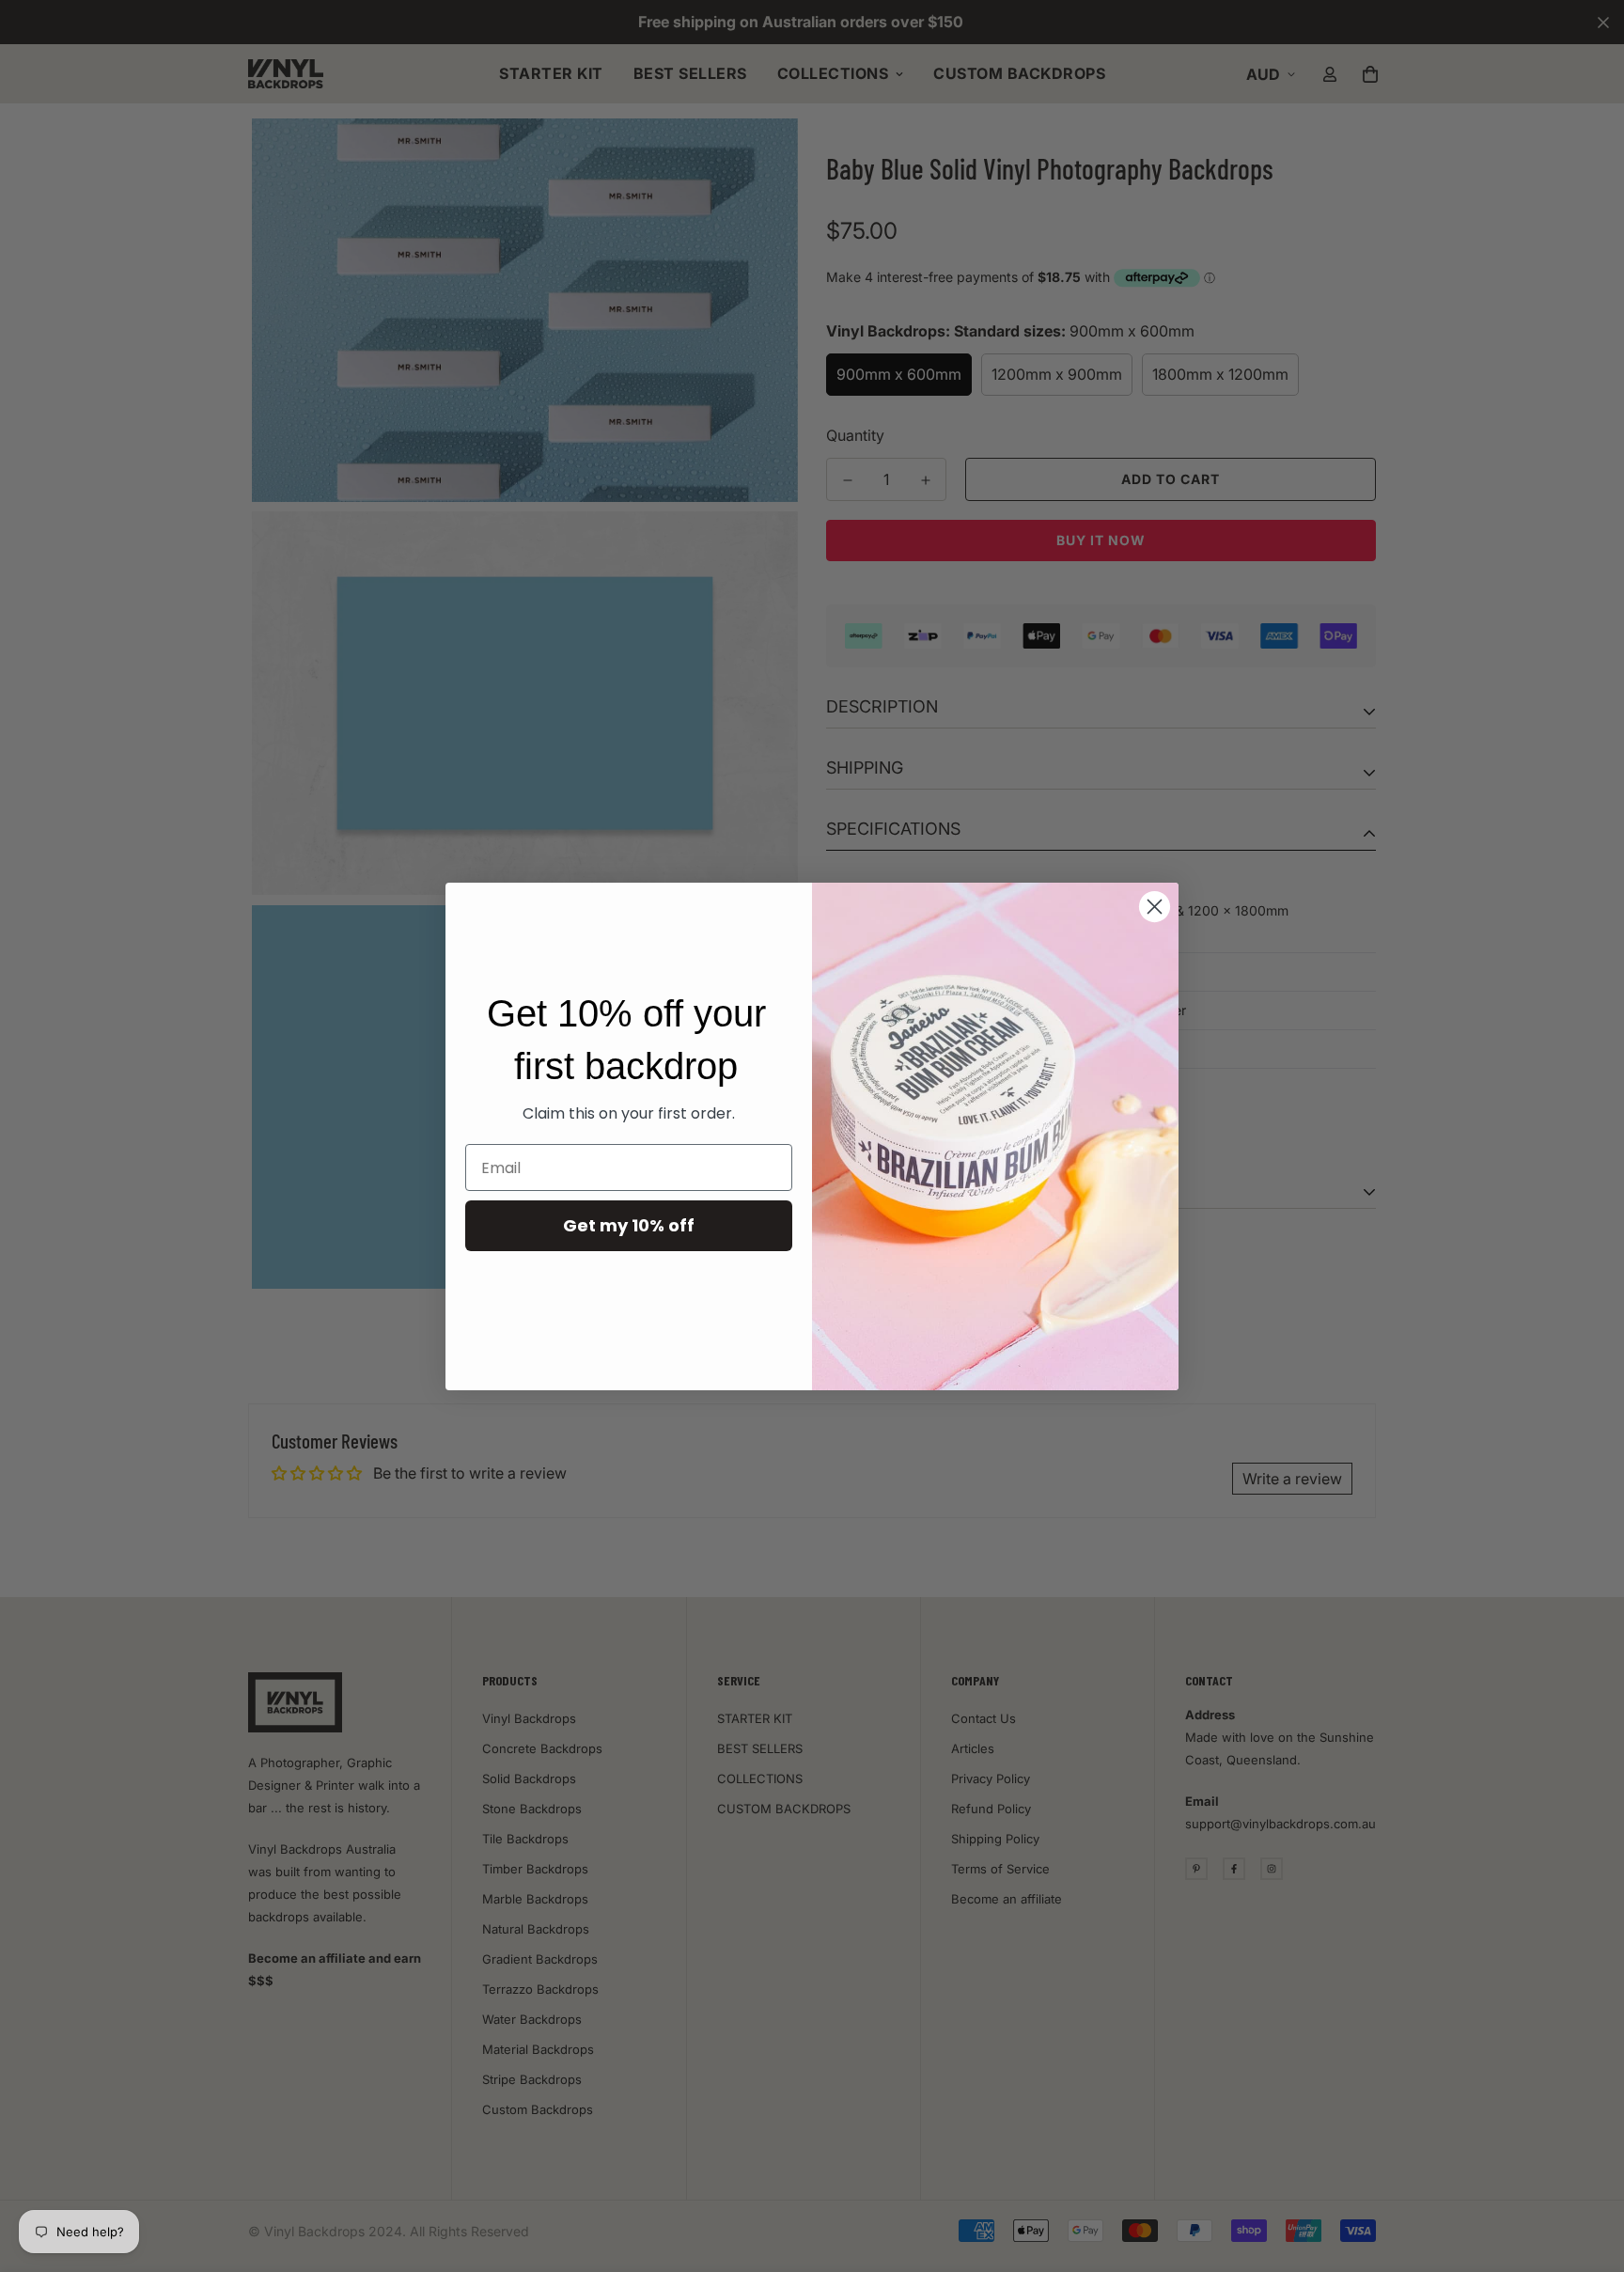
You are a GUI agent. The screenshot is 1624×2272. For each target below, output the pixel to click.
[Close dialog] (1155, 907)
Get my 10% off (629, 1225)
